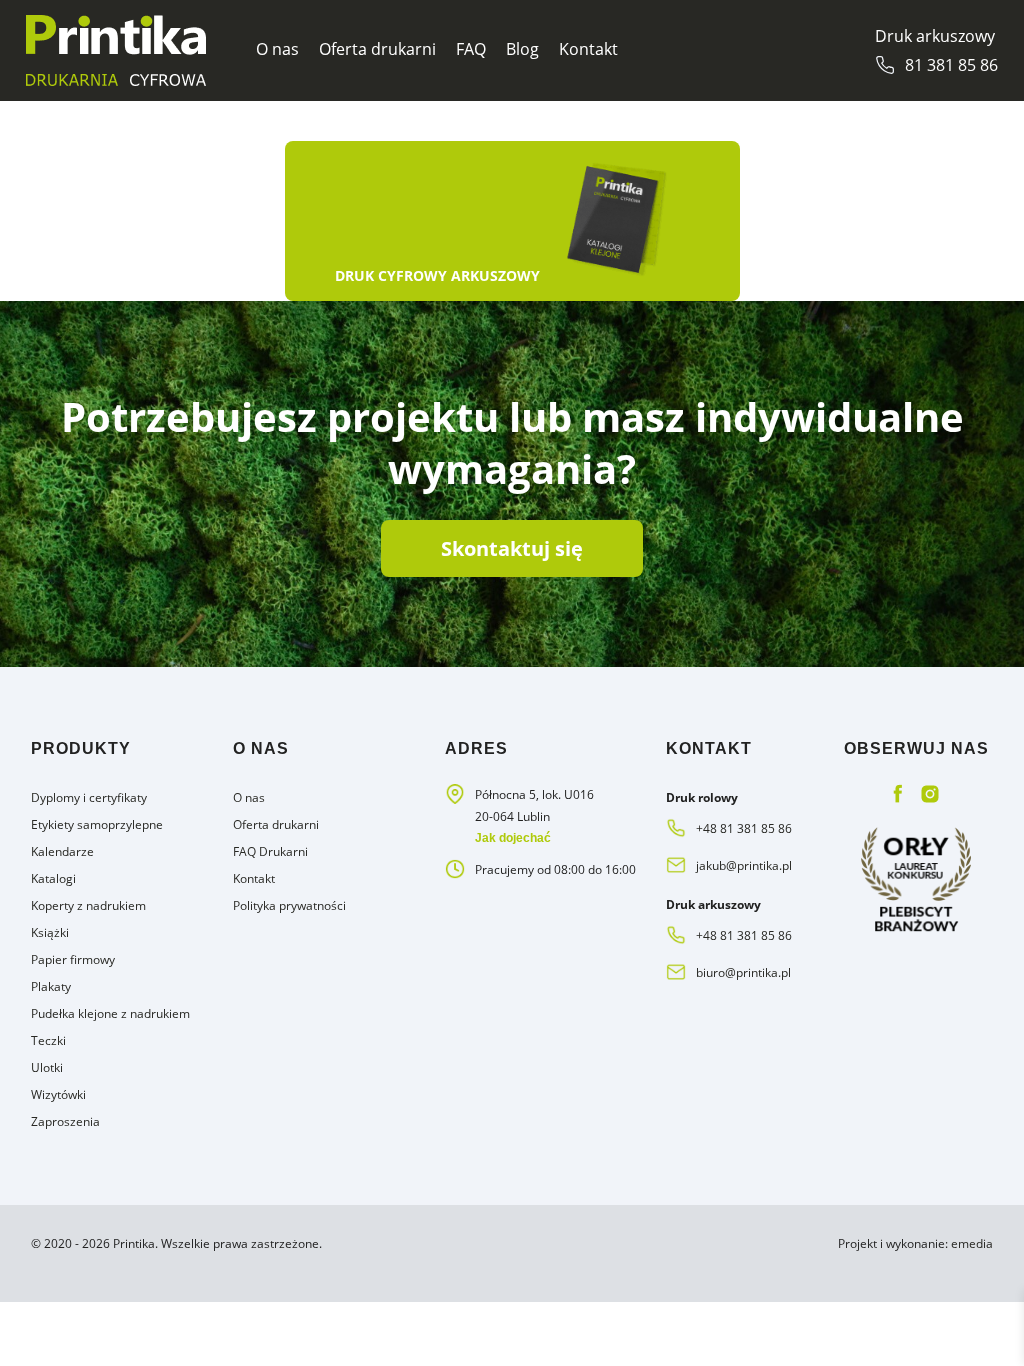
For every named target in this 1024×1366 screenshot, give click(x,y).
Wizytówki (58, 1094)
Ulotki (47, 1067)
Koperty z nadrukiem (88, 905)
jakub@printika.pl (744, 865)
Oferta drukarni (377, 49)
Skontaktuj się (512, 548)
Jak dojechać (513, 837)
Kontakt (588, 49)
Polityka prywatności (289, 905)
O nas (277, 49)
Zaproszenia (65, 1121)
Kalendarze (62, 851)
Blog (522, 49)
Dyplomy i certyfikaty (89, 797)
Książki (50, 932)
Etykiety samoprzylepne (97, 824)
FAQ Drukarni (270, 851)
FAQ (471, 49)
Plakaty (51, 986)
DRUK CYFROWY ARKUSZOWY (437, 275)
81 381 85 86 (951, 65)
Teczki (48, 1040)
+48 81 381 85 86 (744, 828)
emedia (972, 1243)
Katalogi (53, 878)
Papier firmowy (73, 959)
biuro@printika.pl (743, 972)
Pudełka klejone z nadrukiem (110, 1013)
